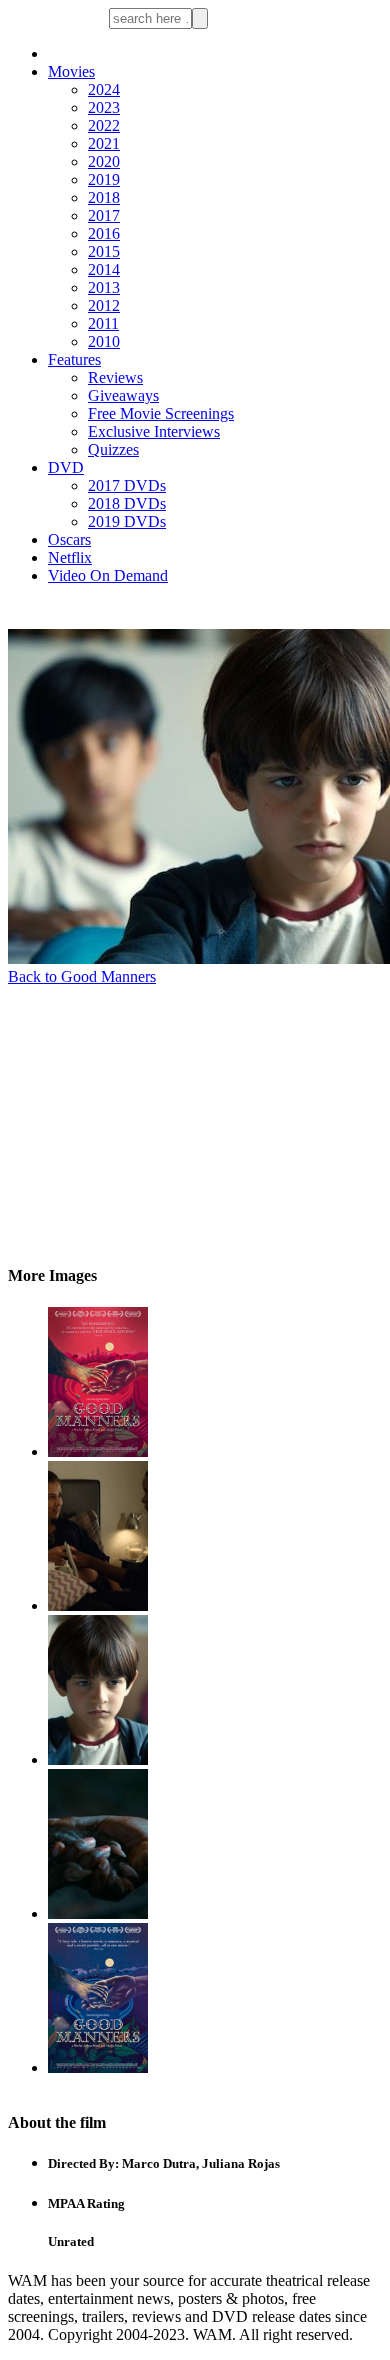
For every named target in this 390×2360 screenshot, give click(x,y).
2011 (103, 323)
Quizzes (113, 449)
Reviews (115, 377)
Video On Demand (108, 575)
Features (74, 359)
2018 (104, 197)
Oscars (69, 539)
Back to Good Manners (82, 976)
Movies (71, 71)
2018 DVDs (127, 503)
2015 (104, 251)
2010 (104, 341)
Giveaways (123, 395)
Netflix (70, 557)
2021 (104, 143)
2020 (104, 161)
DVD (66, 467)
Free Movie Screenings (161, 413)
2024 (104, 89)
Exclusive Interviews (154, 431)
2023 (104, 107)
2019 (104, 179)
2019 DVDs (127, 521)
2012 (104, 305)
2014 (104, 269)
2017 (104, 215)
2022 (104, 125)
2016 (104, 233)
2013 (104, 287)
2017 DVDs (127, 485)
